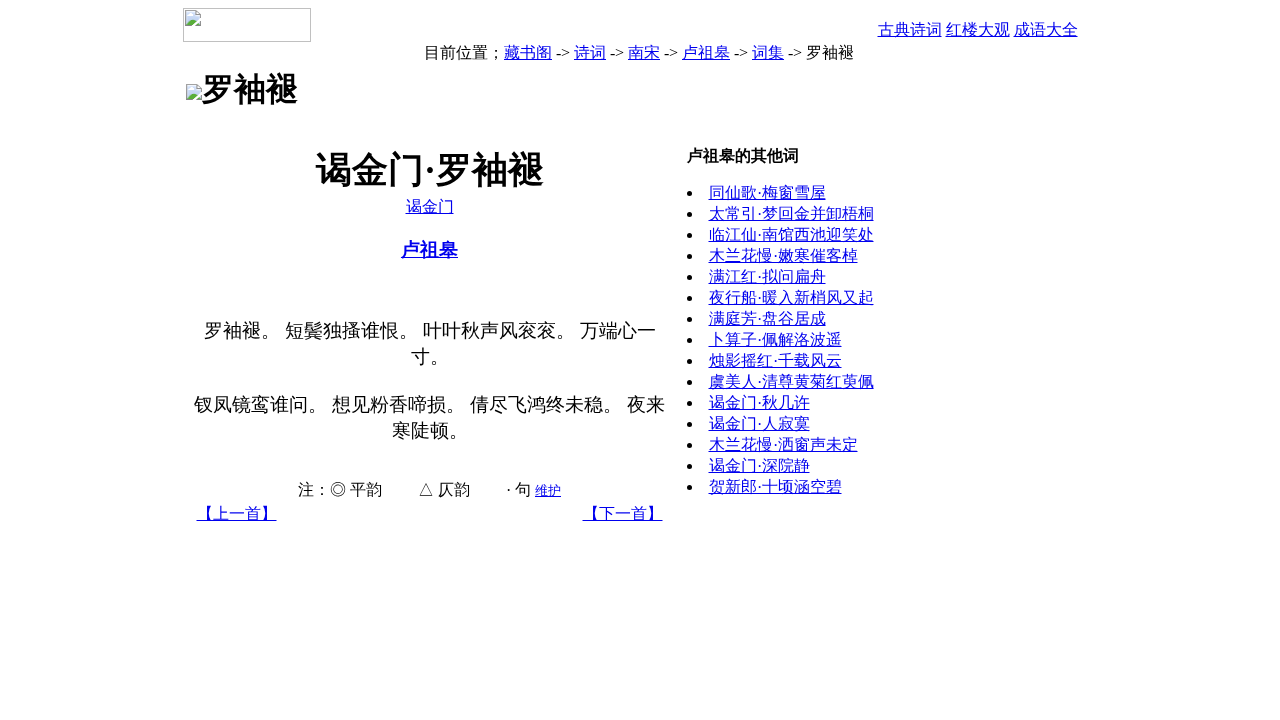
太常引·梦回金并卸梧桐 (791, 213)
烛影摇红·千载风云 (775, 360)
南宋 (644, 52)
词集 (768, 52)
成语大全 (1046, 29)
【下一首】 (623, 513)
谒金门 (430, 206)
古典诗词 (910, 29)
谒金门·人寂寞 (759, 423)
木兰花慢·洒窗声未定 (783, 444)
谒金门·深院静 (759, 465)
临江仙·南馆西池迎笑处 (791, 234)
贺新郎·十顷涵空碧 (775, 486)
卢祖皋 (706, 52)
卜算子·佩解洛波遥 (775, 339)
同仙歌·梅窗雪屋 (767, 192)
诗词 (590, 52)
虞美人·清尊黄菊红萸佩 (791, 381)
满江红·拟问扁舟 (767, 276)
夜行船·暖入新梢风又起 (791, 297)
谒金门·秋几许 (759, 402)
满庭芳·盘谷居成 (767, 318)
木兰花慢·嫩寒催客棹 (783, 255)
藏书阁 (528, 52)
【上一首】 (237, 513)
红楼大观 (978, 29)
